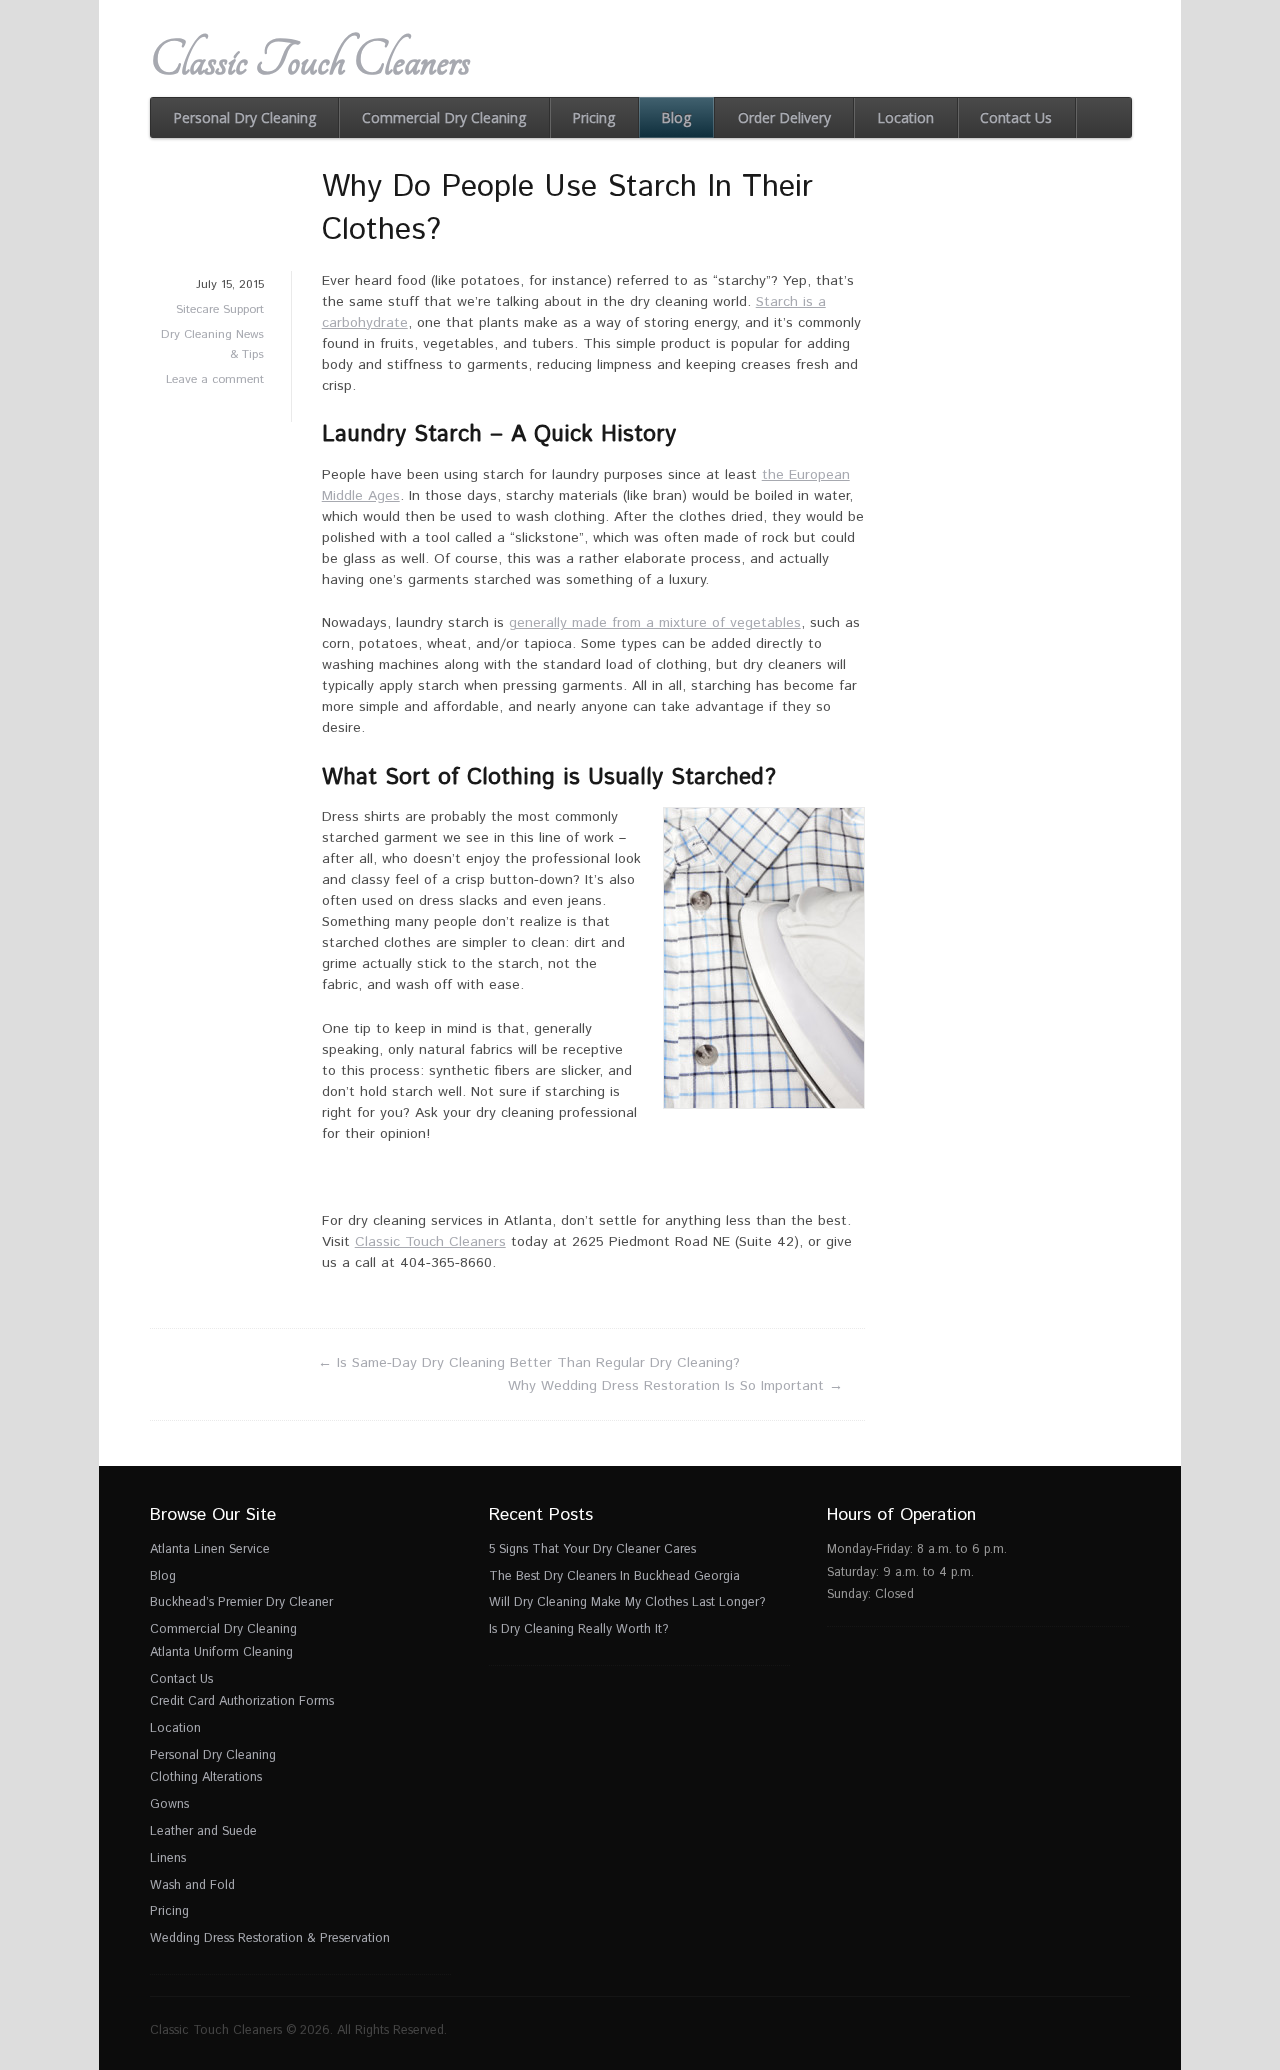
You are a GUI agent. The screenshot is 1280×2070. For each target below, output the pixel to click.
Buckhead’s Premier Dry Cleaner (241, 1602)
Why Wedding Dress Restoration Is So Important (675, 1386)
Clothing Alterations (206, 1777)
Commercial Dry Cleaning (444, 117)
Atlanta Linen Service (210, 1549)
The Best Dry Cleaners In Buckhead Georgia (614, 1576)
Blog (676, 117)
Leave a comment (215, 379)
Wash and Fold (192, 1885)
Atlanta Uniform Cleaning (221, 1652)
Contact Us (1016, 117)
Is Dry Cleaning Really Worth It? (578, 1629)
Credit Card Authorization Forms (242, 1701)
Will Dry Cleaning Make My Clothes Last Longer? (627, 1602)
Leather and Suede (203, 1831)
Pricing (593, 117)
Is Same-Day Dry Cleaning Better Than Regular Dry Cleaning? (529, 1363)
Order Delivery (784, 117)
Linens (168, 1858)
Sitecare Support (220, 309)
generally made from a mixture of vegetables (655, 623)
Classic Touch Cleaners (310, 60)
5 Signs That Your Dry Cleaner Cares (592, 1549)
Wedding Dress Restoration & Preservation (270, 1938)
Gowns (169, 1804)
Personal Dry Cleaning (244, 117)
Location (905, 117)
